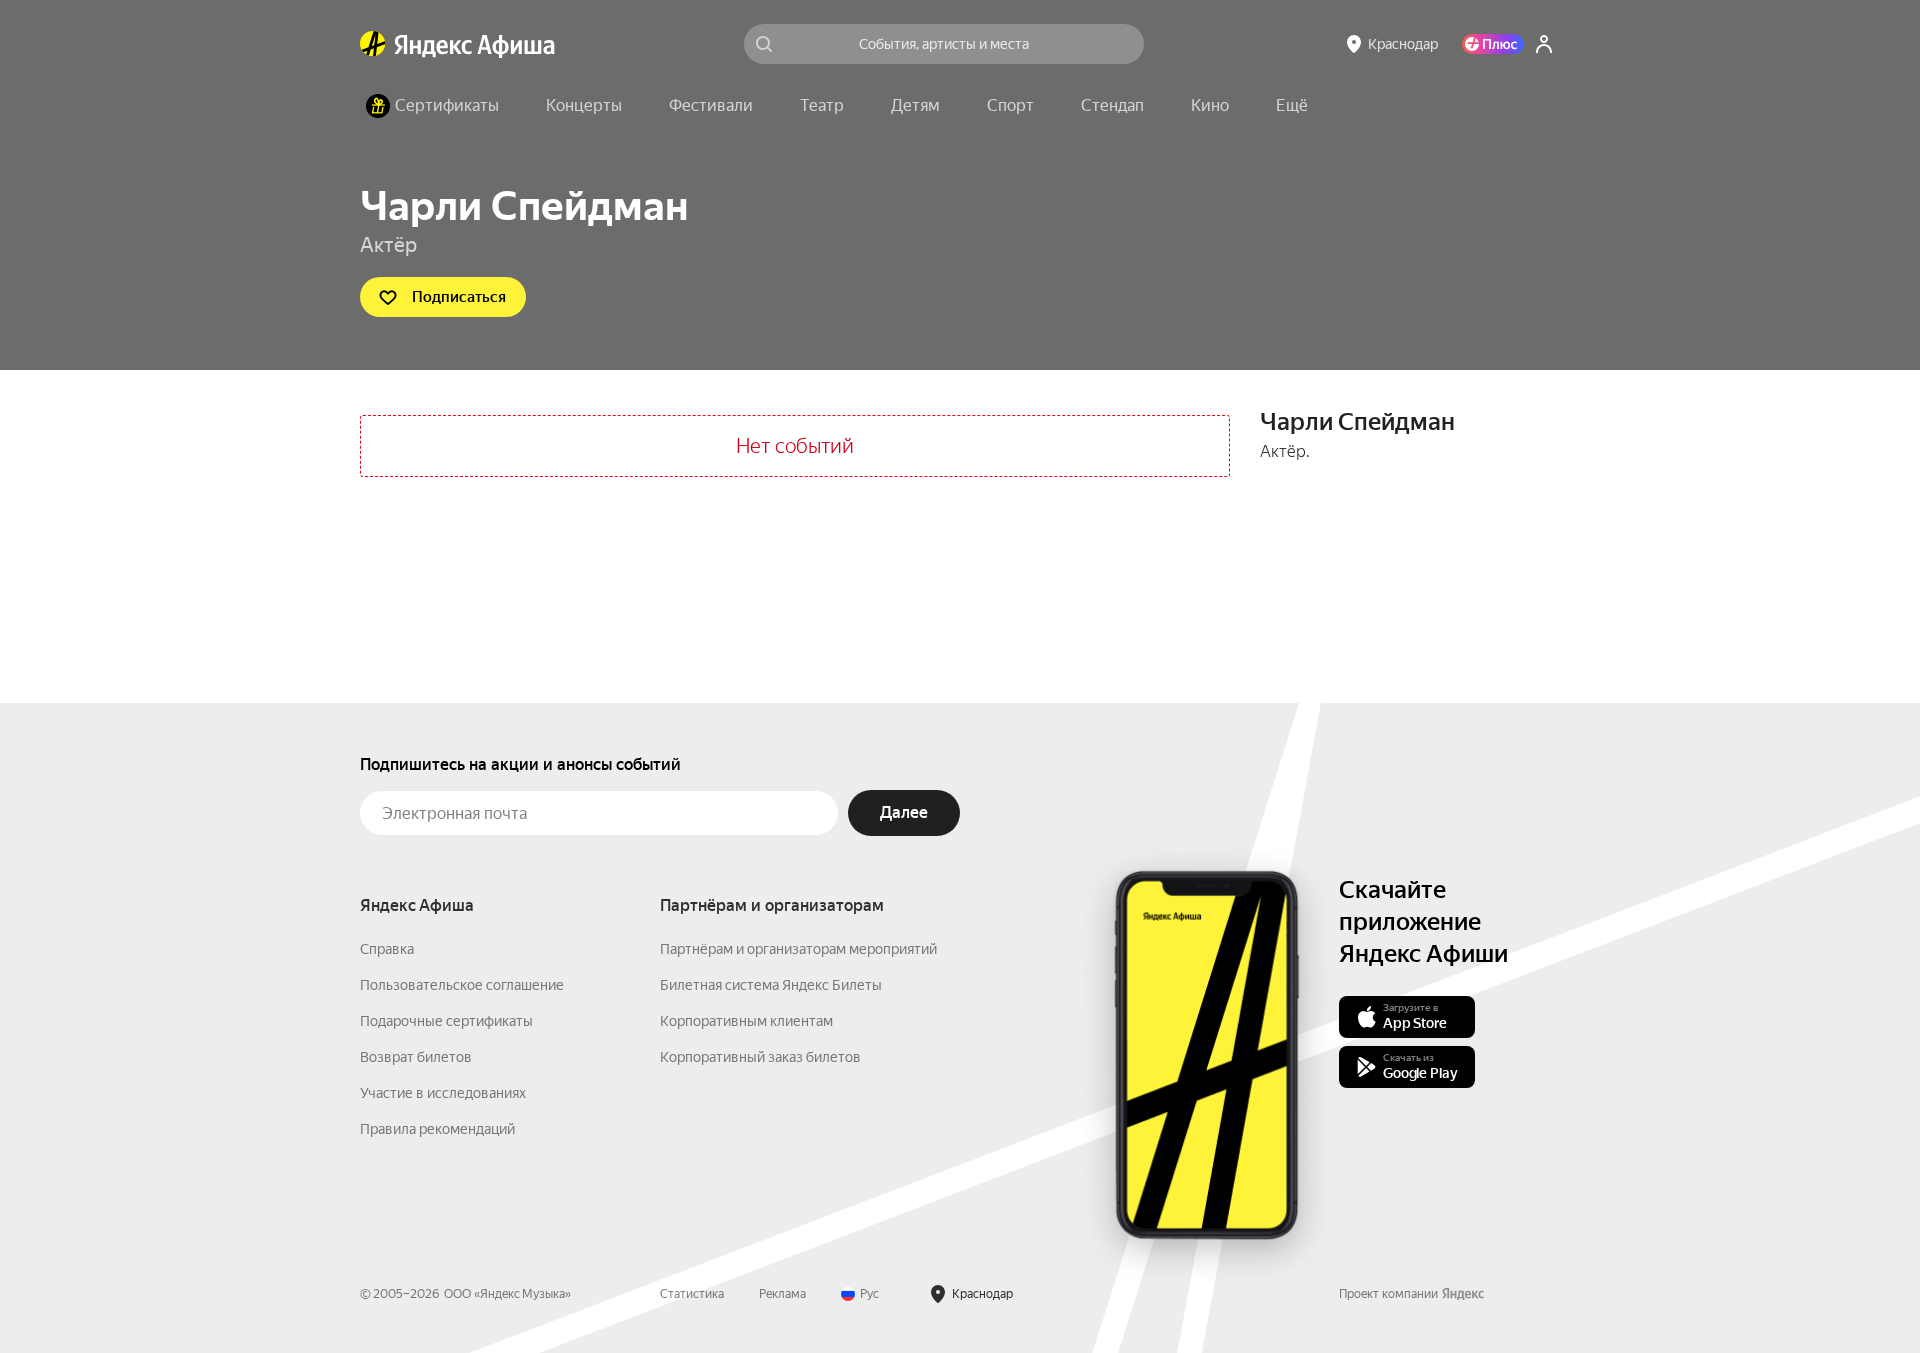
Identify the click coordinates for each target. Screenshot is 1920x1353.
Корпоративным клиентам (746, 1021)
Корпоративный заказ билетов (760, 1057)
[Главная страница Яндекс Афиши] (373, 44)
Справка (387, 949)
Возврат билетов (416, 1057)
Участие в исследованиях (443, 1093)
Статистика (692, 1294)
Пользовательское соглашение (462, 985)
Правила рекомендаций (437, 1129)
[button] (1292, 106)
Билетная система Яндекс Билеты (771, 985)
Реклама (782, 1294)
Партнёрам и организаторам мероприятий (798, 949)
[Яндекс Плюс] (1493, 44)
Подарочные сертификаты (446, 1021)
